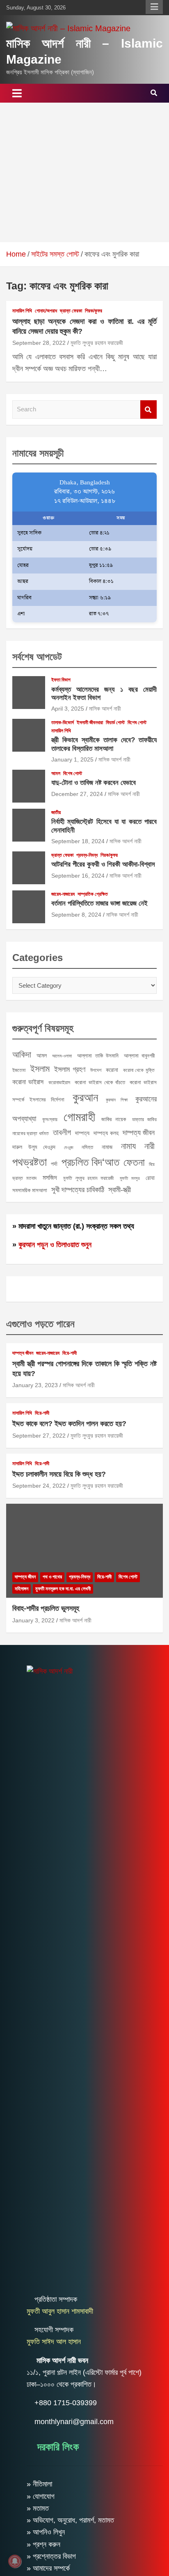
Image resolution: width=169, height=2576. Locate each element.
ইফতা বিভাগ (61, 680)
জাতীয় (56, 812)
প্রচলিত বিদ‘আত (90, 1162)
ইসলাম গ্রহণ (70, 1069)
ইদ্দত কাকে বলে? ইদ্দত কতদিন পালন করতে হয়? (69, 1424)
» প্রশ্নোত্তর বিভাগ (51, 2556)
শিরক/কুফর (94, 311)
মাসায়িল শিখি (22, 311)
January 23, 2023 (35, 1385)
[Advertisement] (84, 172)
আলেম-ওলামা (62, 1056)
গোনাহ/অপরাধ (46, 311)
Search (148, 409)
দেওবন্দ (69, 1147)
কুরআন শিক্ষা (117, 1100)
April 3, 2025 (68, 709)
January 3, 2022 (33, 1620)
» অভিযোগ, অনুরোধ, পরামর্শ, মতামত (70, 2520)
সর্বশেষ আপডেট (37, 657)
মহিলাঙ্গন (22, 1589)
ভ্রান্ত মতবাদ (24, 1178)
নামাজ (107, 1147)
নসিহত (87, 1147)
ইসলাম (40, 1069)
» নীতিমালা (39, 2484)
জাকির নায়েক (114, 1119)
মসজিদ (50, 1177)
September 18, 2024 (78, 841)
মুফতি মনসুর (130, 1178)
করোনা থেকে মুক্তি (139, 1070)
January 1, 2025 (72, 759)
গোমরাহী (79, 1117)
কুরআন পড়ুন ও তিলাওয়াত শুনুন (55, 1245)
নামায (128, 1146)
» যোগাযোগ (41, 2496)
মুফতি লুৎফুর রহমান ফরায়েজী (97, 343)
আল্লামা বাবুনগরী (139, 1056)
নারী (150, 1146)
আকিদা (22, 1054)
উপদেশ (96, 1070)
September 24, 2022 (39, 1486)
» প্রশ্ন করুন (43, 2544)
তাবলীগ (62, 1132)
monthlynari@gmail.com (74, 2422)
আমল (56, 773)
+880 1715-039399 (66, 2403)
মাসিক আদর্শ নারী (105, 709)
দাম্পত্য (82, 1133)
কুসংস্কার (50, 1119)
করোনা (112, 1070)
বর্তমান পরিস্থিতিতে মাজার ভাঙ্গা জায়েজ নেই (99, 903)
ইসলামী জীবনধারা (90, 723)
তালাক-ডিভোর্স (63, 723)
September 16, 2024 (78, 876)
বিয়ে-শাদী (70, 1353)
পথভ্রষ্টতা (30, 1162)
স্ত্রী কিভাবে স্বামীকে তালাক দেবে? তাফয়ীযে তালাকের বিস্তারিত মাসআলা (104, 744)
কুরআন (85, 1097)
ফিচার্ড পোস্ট (115, 723)
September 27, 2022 (39, 1436)
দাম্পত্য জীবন (139, 1133)
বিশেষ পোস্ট (137, 723)
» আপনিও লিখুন (46, 2532)
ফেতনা (134, 1162)
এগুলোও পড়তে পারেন (40, 1324)
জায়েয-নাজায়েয (63, 894)
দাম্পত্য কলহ (106, 1133)
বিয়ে (152, 1164)
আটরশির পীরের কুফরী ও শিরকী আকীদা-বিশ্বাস (103, 864)
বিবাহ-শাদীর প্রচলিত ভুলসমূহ (46, 1608)
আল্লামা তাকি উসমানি (98, 1056)
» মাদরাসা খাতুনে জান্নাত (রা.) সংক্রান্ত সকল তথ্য (73, 1226)
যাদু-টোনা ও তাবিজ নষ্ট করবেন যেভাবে (94, 783)
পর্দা (54, 1164)
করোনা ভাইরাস (28, 1082)
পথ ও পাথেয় (52, 1577)
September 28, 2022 (39, 343)
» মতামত (38, 2508)
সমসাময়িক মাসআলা (30, 1190)
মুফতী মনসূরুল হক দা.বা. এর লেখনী (63, 1589)
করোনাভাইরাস (59, 1083)
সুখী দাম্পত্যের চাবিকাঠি (78, 1189)
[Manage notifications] (15, 2561)
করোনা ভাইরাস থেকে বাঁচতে (100, 1082)
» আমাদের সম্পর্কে (48, 2568)
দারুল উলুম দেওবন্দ (34, 1147)
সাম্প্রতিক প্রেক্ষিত (93, 894)
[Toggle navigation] (17, 93)
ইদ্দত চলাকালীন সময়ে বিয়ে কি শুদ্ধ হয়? (59, 1474)
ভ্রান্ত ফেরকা (71, 311)
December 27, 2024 (77, 794)
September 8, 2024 (76, 915)
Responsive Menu (154, 7)
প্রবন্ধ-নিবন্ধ (87, 855)
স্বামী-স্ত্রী (120, 1190)
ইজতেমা (19, 1070)
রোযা (150, 1178)
